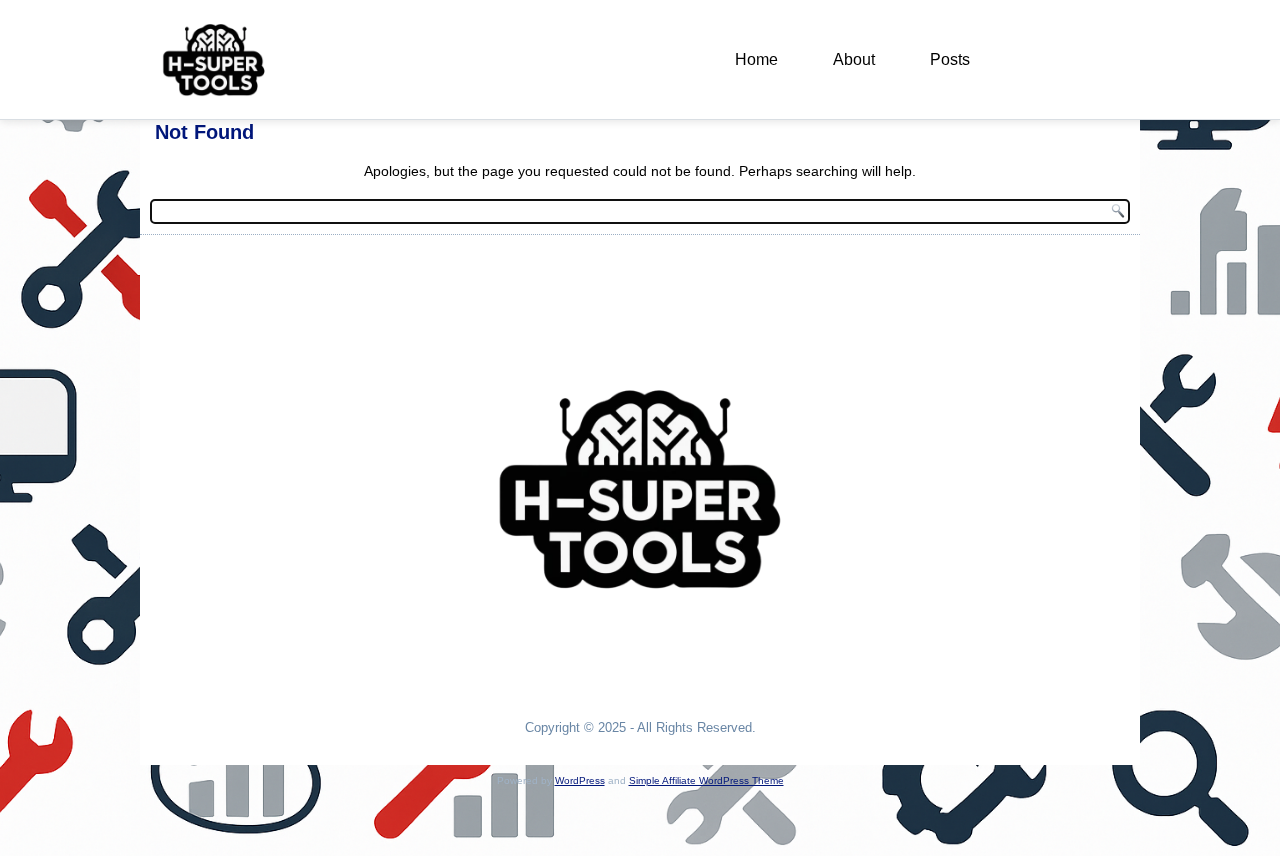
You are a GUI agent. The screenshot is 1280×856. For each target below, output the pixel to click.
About (854, 59)
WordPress (580, 780)
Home (756, 59)
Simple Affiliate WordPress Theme (706, 780)
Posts (950, 59)
